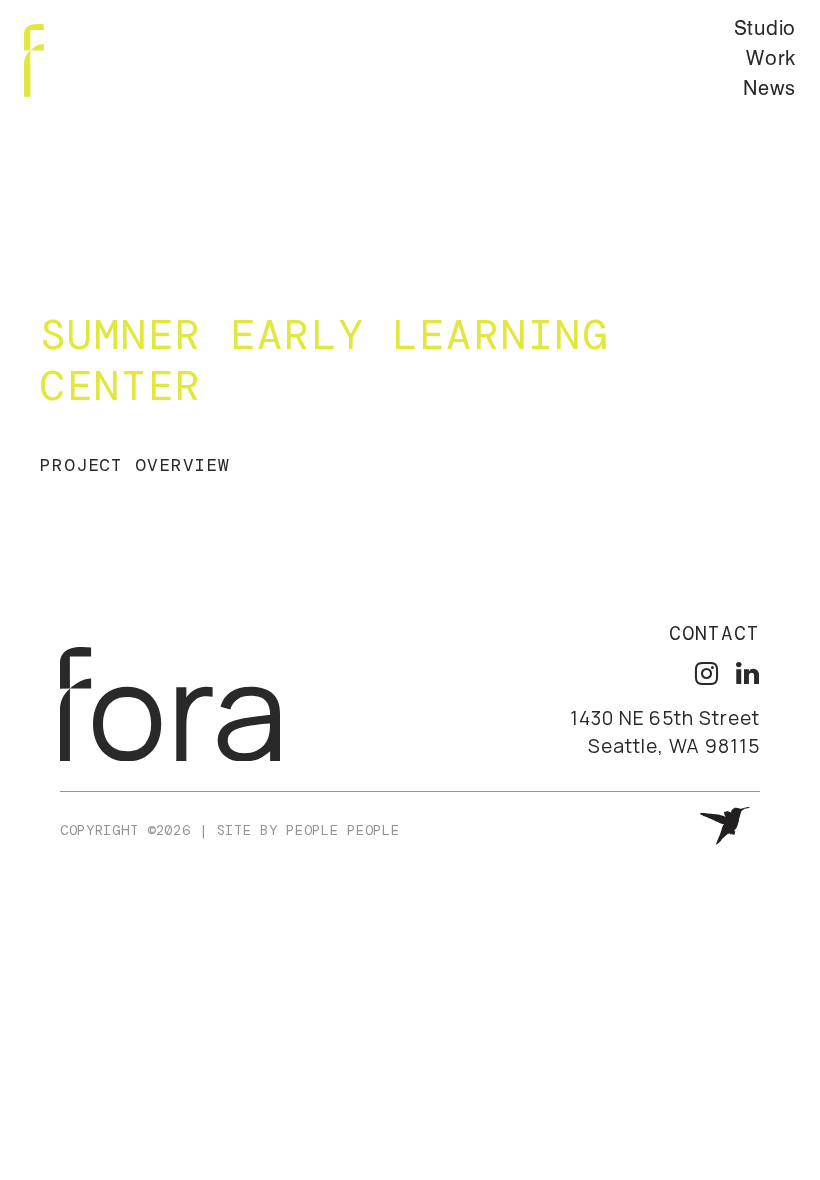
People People (342, 830)
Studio (765, 30)
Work (771, 60)
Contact (714, 633)
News (769, 90)
